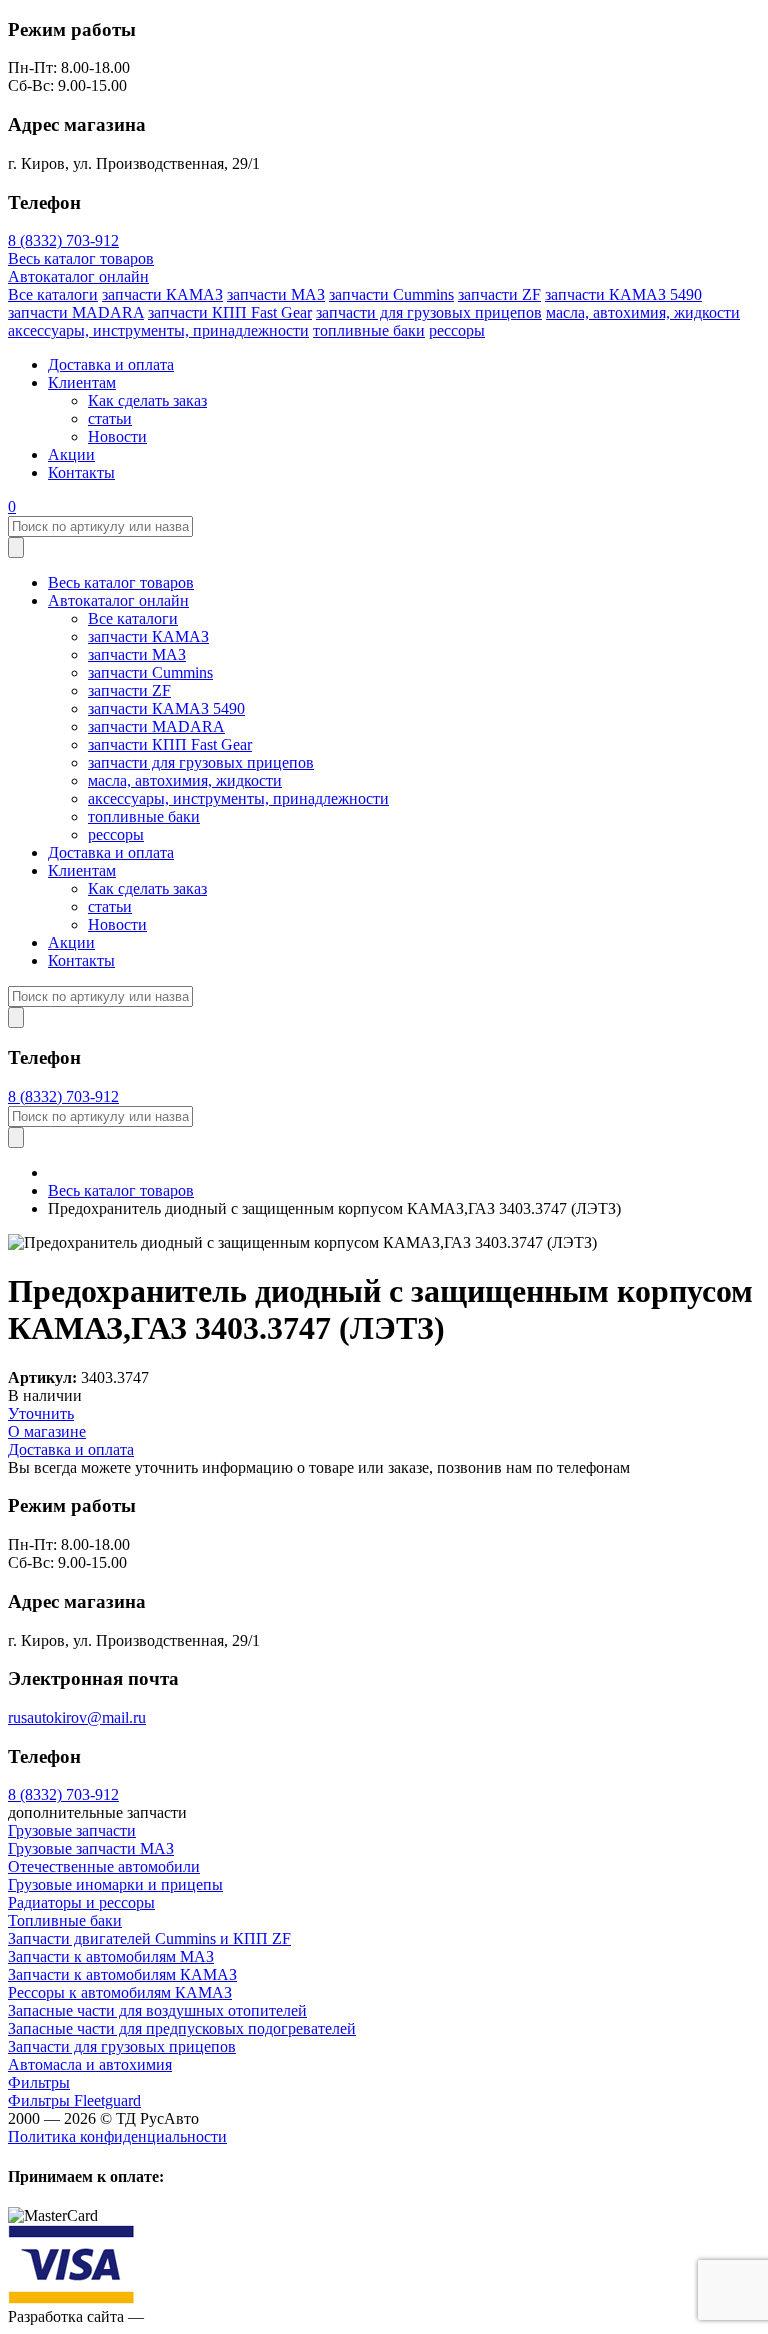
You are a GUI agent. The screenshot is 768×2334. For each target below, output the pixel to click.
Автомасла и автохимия (90, 2064)
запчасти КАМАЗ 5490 (623, 294)
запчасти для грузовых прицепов (429, 312)
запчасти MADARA (76, 312)
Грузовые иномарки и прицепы (115, 1884)
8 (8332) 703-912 (63, 240)
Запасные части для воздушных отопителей (157, 2010)
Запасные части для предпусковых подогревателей (182, 2028)
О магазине (47, 1431)
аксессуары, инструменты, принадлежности (158, 330)
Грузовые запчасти (72, 1830)
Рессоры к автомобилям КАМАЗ (120, 1992)
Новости (117, 436)
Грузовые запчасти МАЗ (91, 1848)
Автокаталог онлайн (78, 276)
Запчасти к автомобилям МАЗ (111, 1956)
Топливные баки (65, 1920)
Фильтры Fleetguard (74, 2100)
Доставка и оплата (111, 364)
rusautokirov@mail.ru (77, 1717)
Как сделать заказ (147, 400)
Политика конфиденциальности (117, 2136)
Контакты (81, 472)
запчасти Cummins (391, 294)
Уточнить (41, 1413)
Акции (71, 454)
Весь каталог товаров (81, 258)
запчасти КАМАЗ (162, 294)
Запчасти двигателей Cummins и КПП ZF (149, 1938)
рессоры (457, 330)
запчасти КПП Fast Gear (230, 312)
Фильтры (39, 2082)
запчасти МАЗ (276, 294)
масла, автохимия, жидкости (643, 312)
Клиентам (82, 382)
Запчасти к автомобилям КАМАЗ (122, 1974)
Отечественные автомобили (104, 1866)
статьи (110, 418)
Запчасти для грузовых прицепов (122, 2046)
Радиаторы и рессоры (81, 1902)
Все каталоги (53, 294)
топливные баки (369, 330)
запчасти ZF (499, 294)
